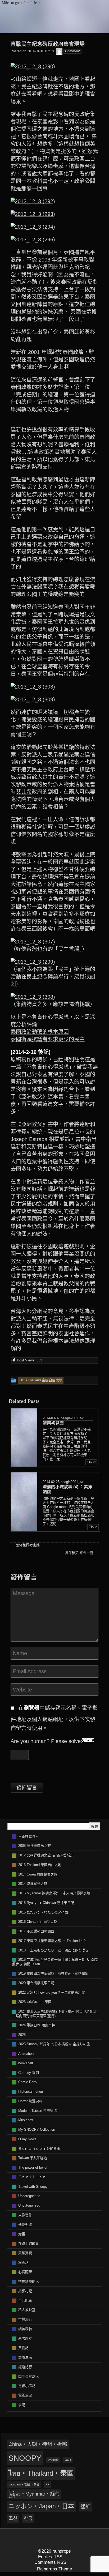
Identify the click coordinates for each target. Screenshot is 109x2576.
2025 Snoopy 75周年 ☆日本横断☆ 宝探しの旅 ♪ (56, 2044)
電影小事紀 (27, 2386)
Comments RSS (50, 2562)
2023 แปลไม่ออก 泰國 (35, 2002)
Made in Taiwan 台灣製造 (38, 2111)
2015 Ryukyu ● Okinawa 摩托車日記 (46, 1903)
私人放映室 (27, 2310)
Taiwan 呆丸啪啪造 (33, 2158)
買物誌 (23, 2348)
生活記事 (25, 2301)
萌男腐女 (25, 2338)
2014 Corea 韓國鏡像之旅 (38, 1874)
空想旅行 (25, 2319)
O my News (27, 2139)
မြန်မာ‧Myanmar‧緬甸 (34, 2494)
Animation (26, 2054)
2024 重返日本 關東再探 (37, 2025)
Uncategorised (29, 2196)
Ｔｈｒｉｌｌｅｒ (32, 2177)
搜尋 (94, 1827)
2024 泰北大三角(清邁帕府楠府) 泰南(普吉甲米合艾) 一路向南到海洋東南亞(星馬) (55, 2014)
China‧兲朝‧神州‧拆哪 (38, 2444)
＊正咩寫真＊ (29, 1836)
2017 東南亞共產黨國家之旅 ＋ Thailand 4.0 (52, 1941)
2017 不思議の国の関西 (36, 1931)
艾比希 (24, 792)
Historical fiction (31, 2092)
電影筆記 (25, 2395)
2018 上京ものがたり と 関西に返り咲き (53, 1950)
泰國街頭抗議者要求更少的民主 (48, 1039)
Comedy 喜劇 (29, 2073)
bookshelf (26, 2063)
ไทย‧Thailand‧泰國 (41, 2473)
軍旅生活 (25, 2357)
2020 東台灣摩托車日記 (36, 1983)
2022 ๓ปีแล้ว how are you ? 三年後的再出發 (52, 1992)
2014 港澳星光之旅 (33, 1884)
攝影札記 (25, 2291)
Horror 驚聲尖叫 (30, 2101)
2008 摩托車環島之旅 (35, 1846)
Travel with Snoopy (33, 2187)
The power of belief (33, 2167)
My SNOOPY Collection (37, 2129)
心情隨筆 (25, 2272)
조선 (13, 2518)
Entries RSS (50, 2557)
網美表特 (25, 2329)
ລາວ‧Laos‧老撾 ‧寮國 (24, 2484)
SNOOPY (25, 2458)
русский (53, 2460)
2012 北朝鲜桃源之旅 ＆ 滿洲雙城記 (46, 1855)
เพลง (68, 2460)
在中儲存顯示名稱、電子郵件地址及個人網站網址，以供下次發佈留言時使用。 (54, 1718)
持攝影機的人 (29, 2281)
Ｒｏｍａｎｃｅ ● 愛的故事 (39, 2149)
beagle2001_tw (72, 1418)
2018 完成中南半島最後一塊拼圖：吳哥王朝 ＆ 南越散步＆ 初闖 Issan (55, 1962)
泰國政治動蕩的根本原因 (40, 1032)
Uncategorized (29, 2205)
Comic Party (28, 2082)
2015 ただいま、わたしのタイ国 (43, 1912)
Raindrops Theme (54, 2569)
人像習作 (25, 2215)
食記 (22, 2405)
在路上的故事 (29, 2243)
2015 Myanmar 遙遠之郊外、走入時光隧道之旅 (54, 1893)
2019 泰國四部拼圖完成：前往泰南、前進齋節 (53, 1973)
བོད (47, 2484)
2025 (22, 2035)
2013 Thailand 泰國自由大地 (40, 1865)
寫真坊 (23, 2263)
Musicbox (26, 2120)
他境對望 (25, 2225)
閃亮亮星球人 (29, 2376)
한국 (28, 2518)
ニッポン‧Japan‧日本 (41, 2506)
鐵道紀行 (25, 2367)
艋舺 (85, 2507)
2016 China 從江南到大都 (38, 1922)
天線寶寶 (25, 2253)
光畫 (22, 2234)
